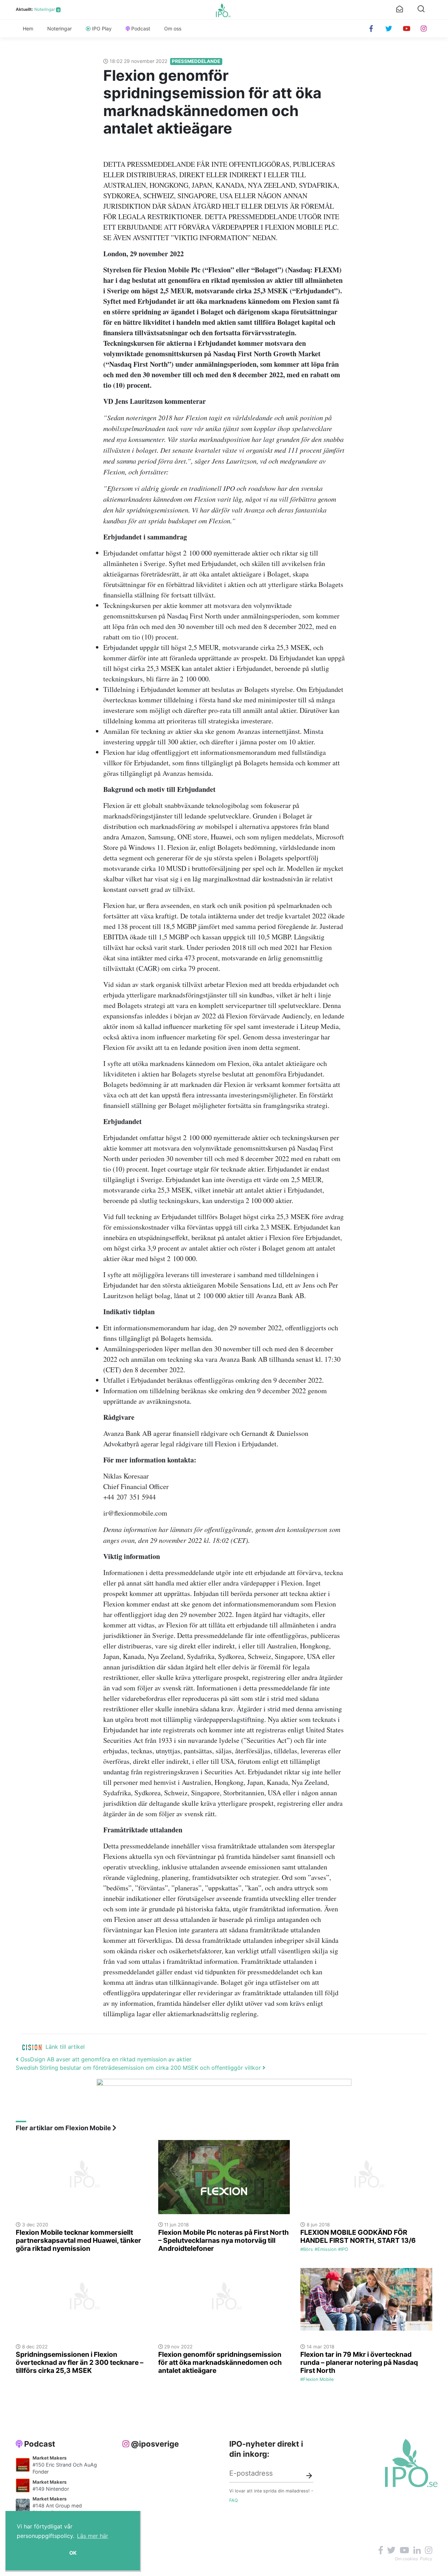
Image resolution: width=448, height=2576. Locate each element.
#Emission (325, 2249)
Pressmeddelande (196, 61)
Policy (426, 2559)
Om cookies (406, 2559)
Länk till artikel (65, 2047)
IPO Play (102, 28)
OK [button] (73, 2553)
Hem (28, 28)
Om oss (173, 28)
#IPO (343, 2249)
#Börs (307, 2249)
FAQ (234, 2500)
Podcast (141, 28)
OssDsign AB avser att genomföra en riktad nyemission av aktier (105, 2059)
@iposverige (155, 2444)
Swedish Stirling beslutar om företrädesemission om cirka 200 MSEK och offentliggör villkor (139, 2068)
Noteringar (45, 9)
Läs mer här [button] (93, 2536)
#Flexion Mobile (317, 2379)
